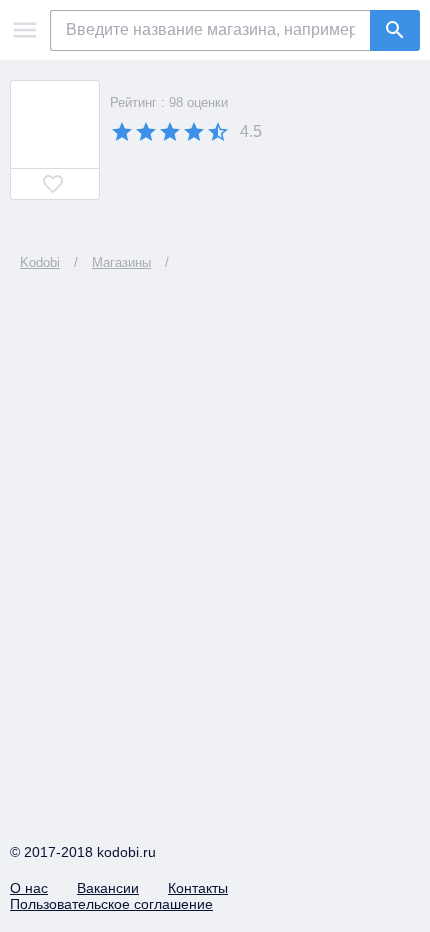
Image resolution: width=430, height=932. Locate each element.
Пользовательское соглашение (111, 904)
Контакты (198, 888)
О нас (29, 888)
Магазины (121, 262)
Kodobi (40, 262)
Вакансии (108, 888)
